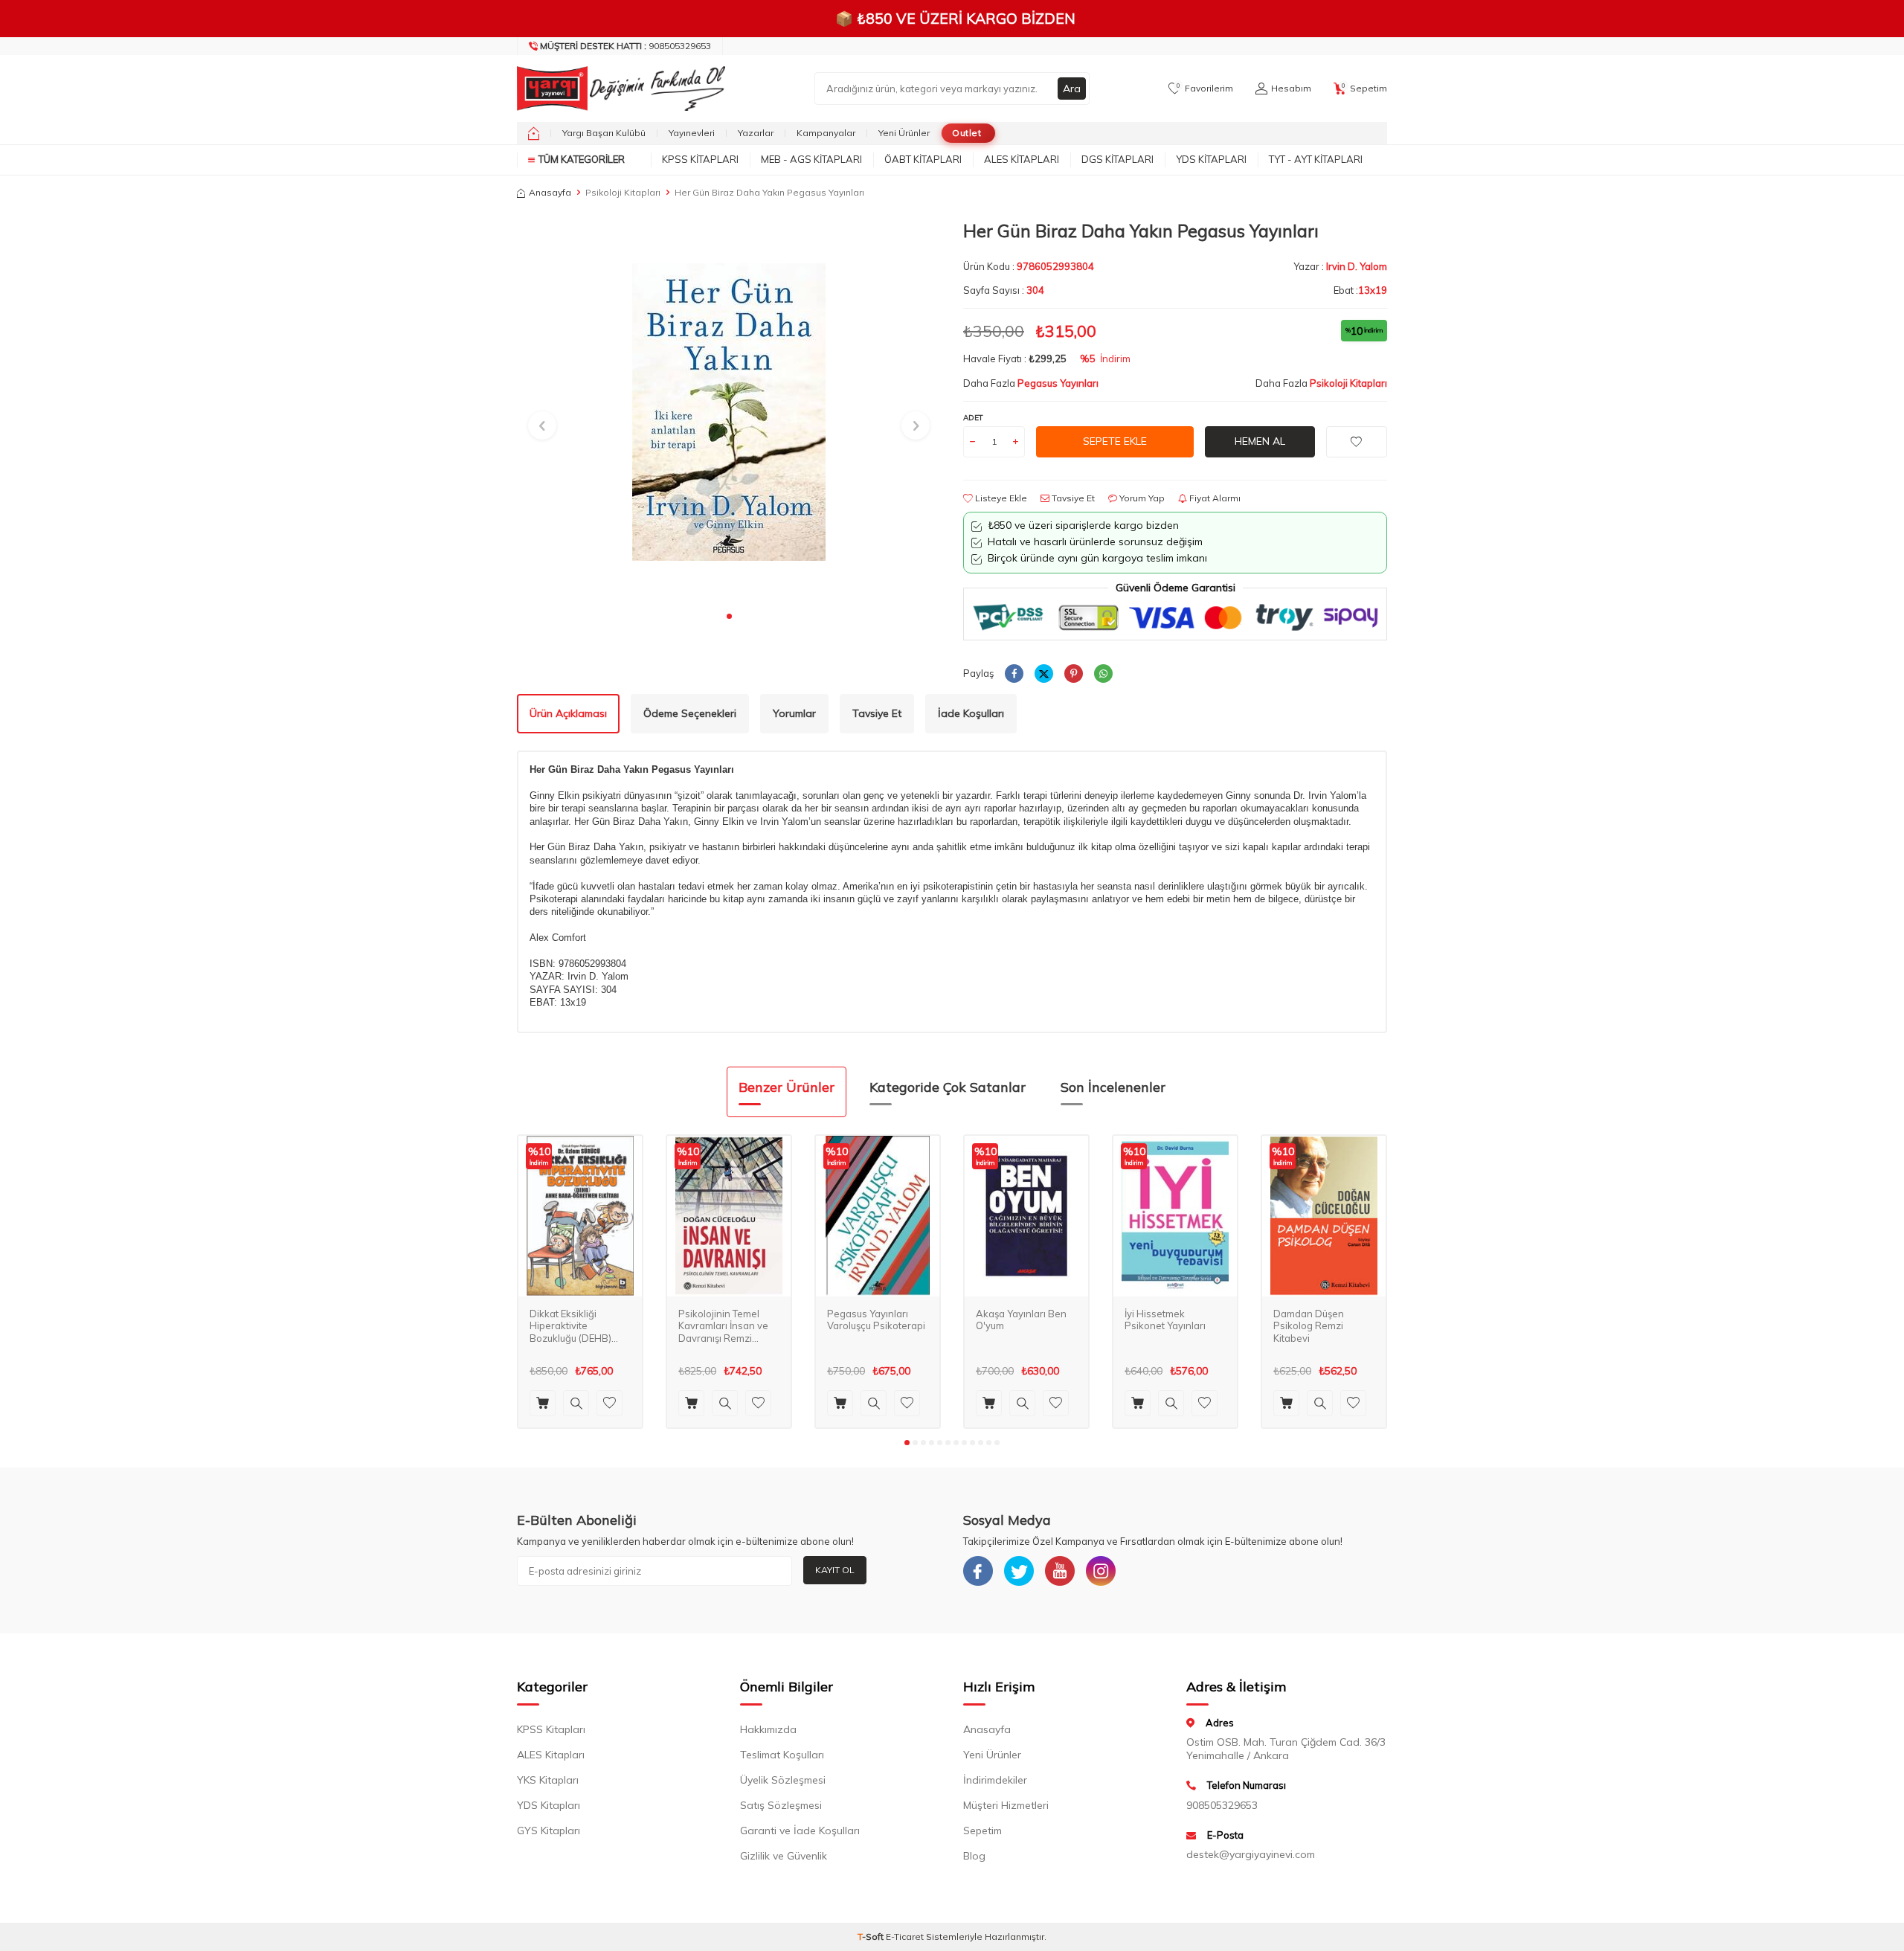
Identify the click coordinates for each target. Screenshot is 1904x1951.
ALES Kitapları (1022, 159)
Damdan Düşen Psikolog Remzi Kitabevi (1309, 1326)
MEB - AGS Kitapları (811, 159)
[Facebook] (978, 1571)
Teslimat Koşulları (782, 1755)
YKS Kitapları (548, 1780)
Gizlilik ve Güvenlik (784, 1856)
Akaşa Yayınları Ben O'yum (1021, 1320)
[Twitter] (1019, 1571)
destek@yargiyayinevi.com (1251, 1854)
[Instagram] (1101, 1571)
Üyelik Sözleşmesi (783, 1780)
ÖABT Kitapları (923, 159)
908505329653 (625, 46)
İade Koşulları (971, 713)
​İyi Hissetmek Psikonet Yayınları (1165, 1320)
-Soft (872, 1936)
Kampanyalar (826, 133)
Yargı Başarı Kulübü (604, 133)
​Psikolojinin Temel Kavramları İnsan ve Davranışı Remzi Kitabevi (723, 1327)
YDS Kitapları (1211, 159)
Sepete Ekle (1115, 441)
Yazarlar (756, 133)
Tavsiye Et (1072, 498)
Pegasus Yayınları (1058, 383)
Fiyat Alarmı (1214, 498)
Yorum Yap (1141, 498)
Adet (973, 418)
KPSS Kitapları (700, 159)
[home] (534, 133)
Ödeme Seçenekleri (690, 713)
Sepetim (982, 1831)
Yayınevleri (692, 133)
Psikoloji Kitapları (623, 192)
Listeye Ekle (1000, 498)
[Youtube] (1060, 1571)
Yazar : (1340, 266)
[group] (729, 412)
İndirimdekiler (995, 1780)
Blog (974, 1856)
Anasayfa (550, 192)
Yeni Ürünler (904, 133)
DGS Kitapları (1117, 159)
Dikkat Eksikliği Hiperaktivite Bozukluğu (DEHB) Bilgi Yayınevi (570, 1327)
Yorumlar (794, 713)
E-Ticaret (905, 1936)
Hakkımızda (768, 1729)
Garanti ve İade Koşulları (800, 1831)
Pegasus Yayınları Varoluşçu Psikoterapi (876, 1320)
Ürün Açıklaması (568, 713)
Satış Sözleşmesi (781, 1805)
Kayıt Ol (835, 1570)
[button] (729, 616)
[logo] (617, 89)
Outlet (967, 133)
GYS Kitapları (549, 1831)
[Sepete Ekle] (543, 1403)
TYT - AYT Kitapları (1316, 159)
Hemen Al (1260, 441)
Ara (1072, 89)
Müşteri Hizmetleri (1006, 1805)
